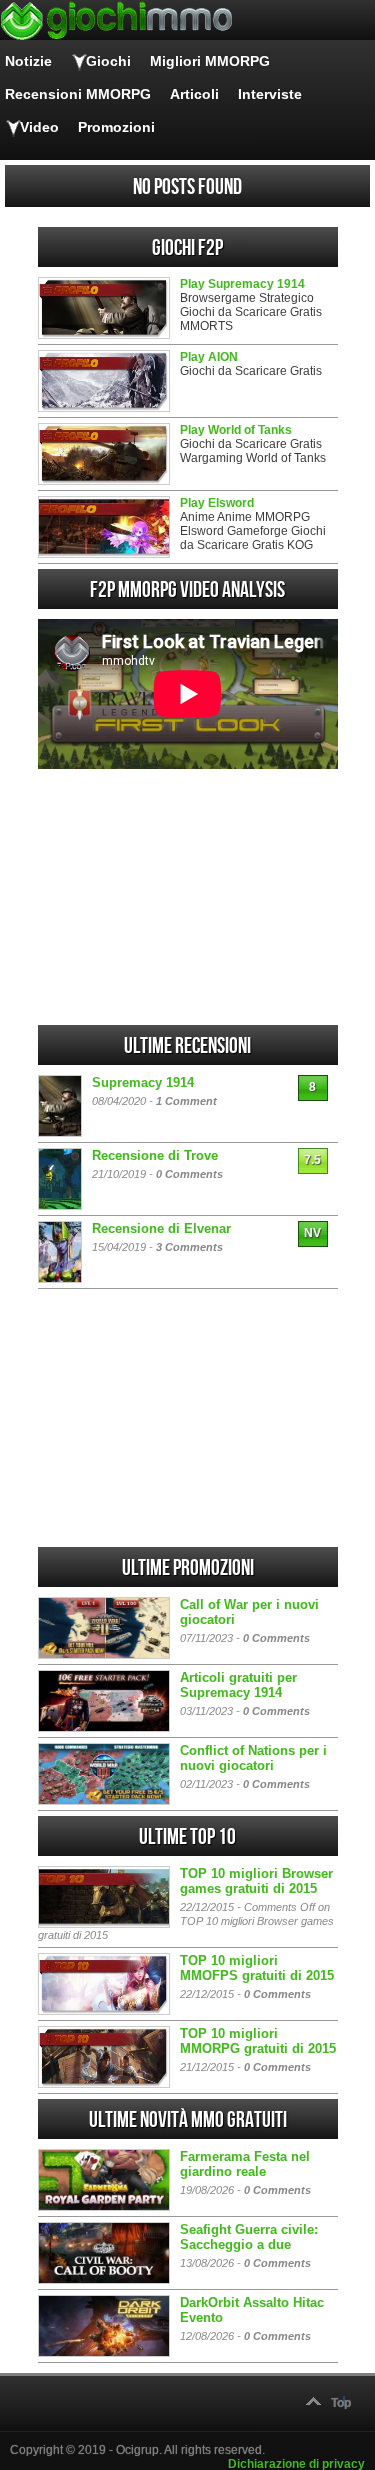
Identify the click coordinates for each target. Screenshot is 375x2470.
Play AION (209, 357)
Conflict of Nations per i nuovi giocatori (253, 1758)
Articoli (194, 94)
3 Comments (189, 1247)
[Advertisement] (188, 897)
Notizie (28, 61)
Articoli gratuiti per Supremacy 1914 (238, 1685)
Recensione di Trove (155, 1155)
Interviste (270, 94)
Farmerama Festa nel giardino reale (245, 2164)
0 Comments (189, 1174)
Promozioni (116, 127)
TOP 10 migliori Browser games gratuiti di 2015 (256, 1881)
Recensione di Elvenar (161, 1228)
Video (39, 127)
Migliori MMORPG (210, 61)
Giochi (108, 61)
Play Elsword (217, 503)
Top (341, 2403)
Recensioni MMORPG (78, 94)
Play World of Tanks (236, 430)
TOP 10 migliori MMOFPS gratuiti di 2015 (257, 1968)
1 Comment (186, 1101)
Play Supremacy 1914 (242, 284)
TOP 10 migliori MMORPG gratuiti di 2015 (258, 2041)
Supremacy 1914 (143, 1082)
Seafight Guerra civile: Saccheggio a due (249, 2237)
